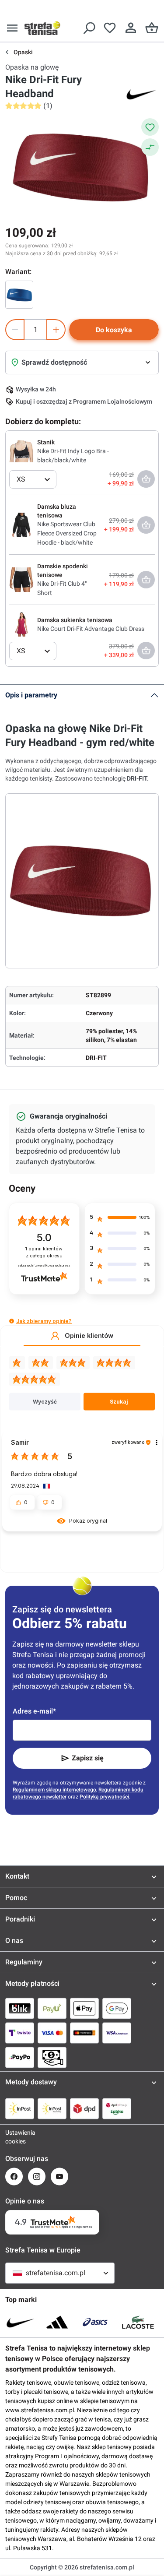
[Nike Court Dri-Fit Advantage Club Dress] (21, 624)
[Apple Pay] (84, 2008)
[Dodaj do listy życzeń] (150, 127)
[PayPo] (20, 2057)
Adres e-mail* (34, 1711)
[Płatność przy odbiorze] (52, 2057)
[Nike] (141, 94)
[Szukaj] (89, 28)
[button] (12, 1321)
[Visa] (52, 2033)
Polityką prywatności (104, 1797)
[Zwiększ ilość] (56, 330)
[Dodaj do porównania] (150, 147)
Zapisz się (88, 1758)
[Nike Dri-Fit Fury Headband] (19, 295)
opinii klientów (44, 1252)
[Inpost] (20, 2108)
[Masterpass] (84, 2033)
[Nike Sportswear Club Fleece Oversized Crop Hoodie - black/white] (21, 524)
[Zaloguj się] (131, 28)
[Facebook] (14, 2177)
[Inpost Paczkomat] (52, 2108)
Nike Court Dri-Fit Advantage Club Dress (91, 629)
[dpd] (84, 2108)
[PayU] (52, 2008)
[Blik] (20, 2008)
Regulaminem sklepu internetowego (54, 1790)
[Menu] (12, 28)
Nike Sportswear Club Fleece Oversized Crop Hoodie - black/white (67, 533)
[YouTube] (59, 2177)
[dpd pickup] (117, 2108)
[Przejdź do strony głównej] (42, 28)
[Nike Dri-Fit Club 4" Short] (21, 579)
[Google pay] (117, 2008)
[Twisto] (20, 2033)
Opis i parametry (31, 695)
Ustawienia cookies (14, 2137)
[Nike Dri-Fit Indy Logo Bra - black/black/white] (21, 451)
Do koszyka (114, 330)
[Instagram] (37, 2177)
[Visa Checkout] (117, 2033)
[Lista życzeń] (110, 28)
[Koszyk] (152, 28)
